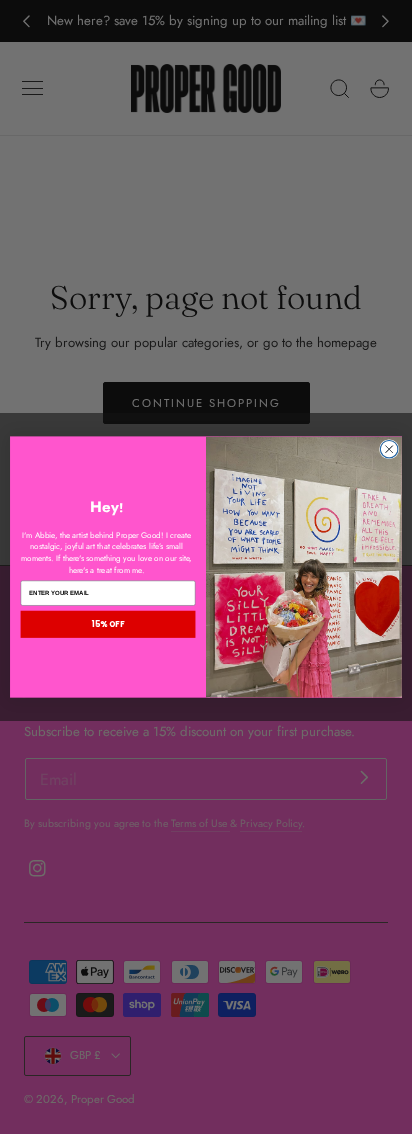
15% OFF (108, 624)
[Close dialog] (389, 449)
